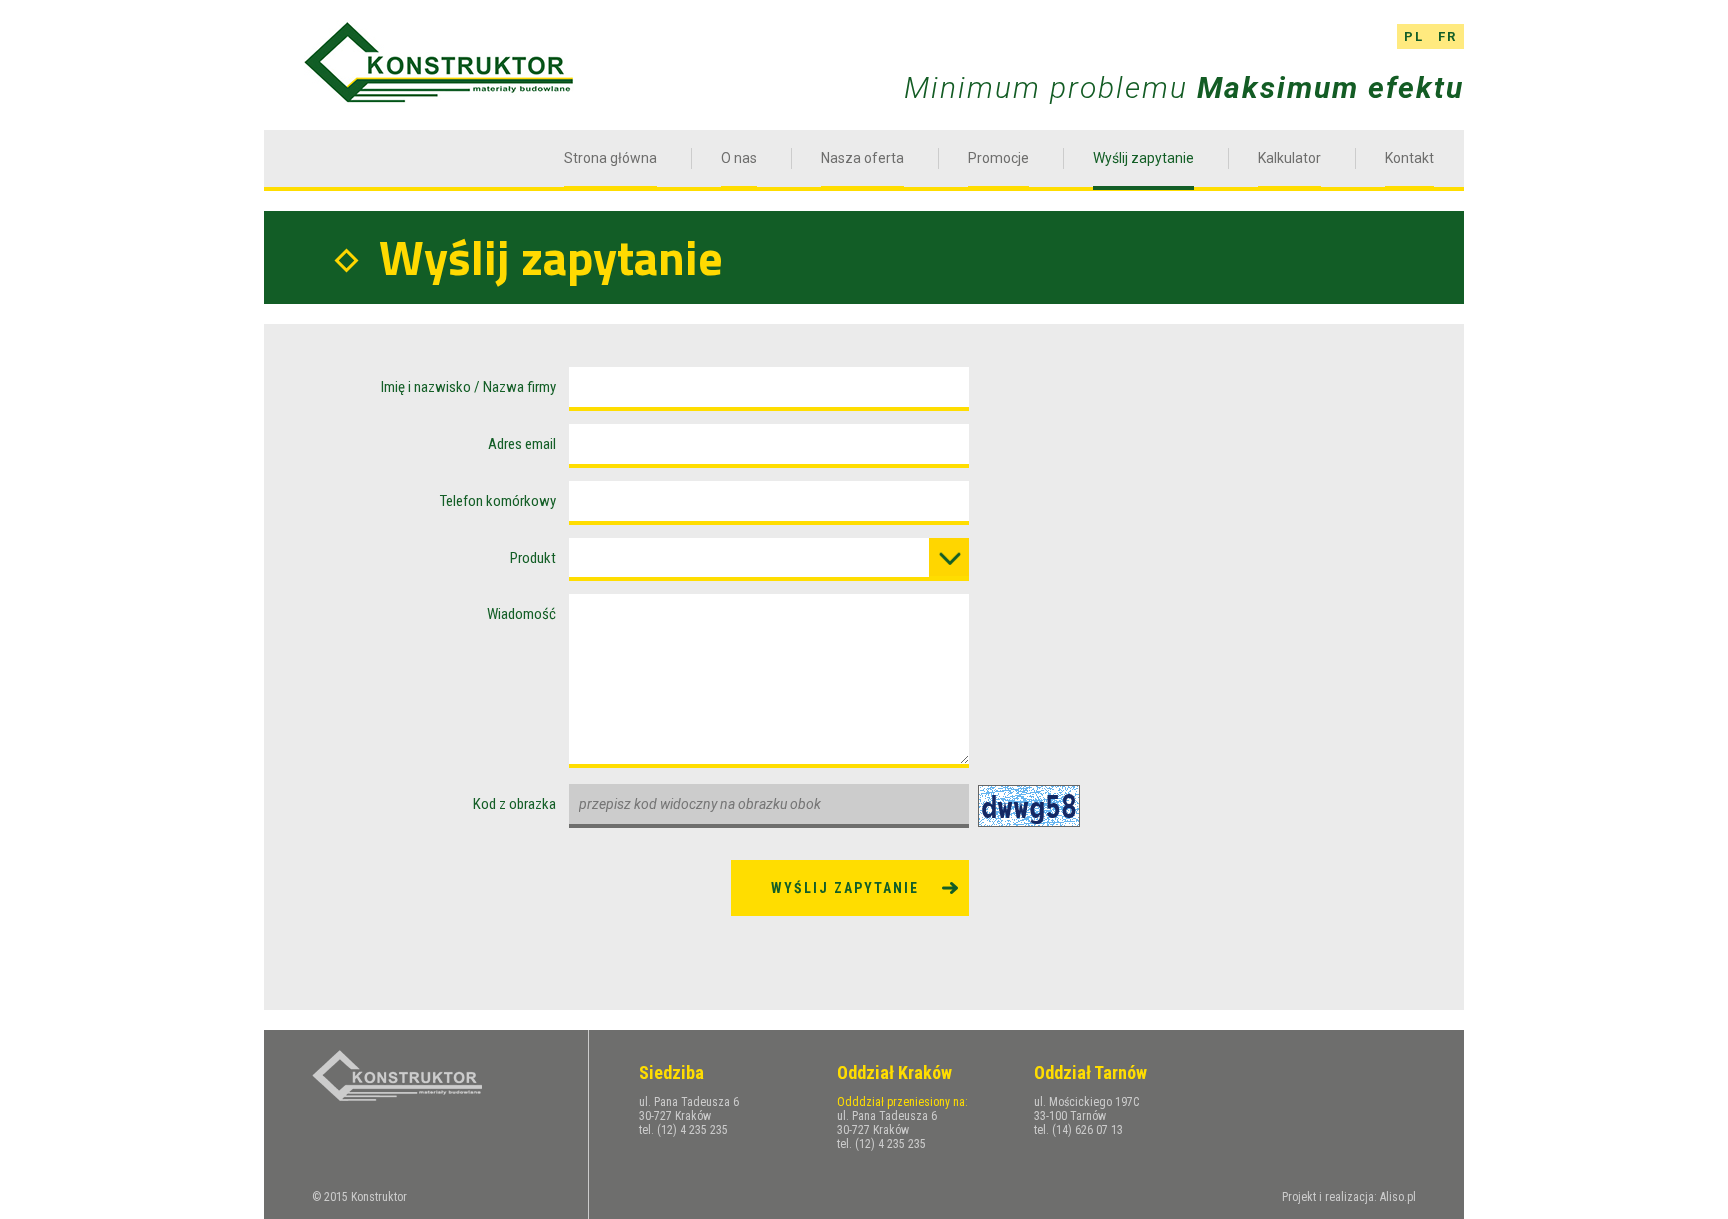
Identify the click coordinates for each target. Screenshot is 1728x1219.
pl (1414, 36)
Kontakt (1409, 158)
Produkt (533, 558)
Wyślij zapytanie (1143, 158)
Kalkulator (1289, 158)
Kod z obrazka (514, 804)
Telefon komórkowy (498, 501)
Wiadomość (521, 614)
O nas (739, 158)
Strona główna (610, 158)
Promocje (998, 158)
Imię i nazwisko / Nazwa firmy (468, 387)
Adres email (522, 444)
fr (1447, 36)
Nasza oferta (862, 158)
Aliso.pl (1398, 1197)
